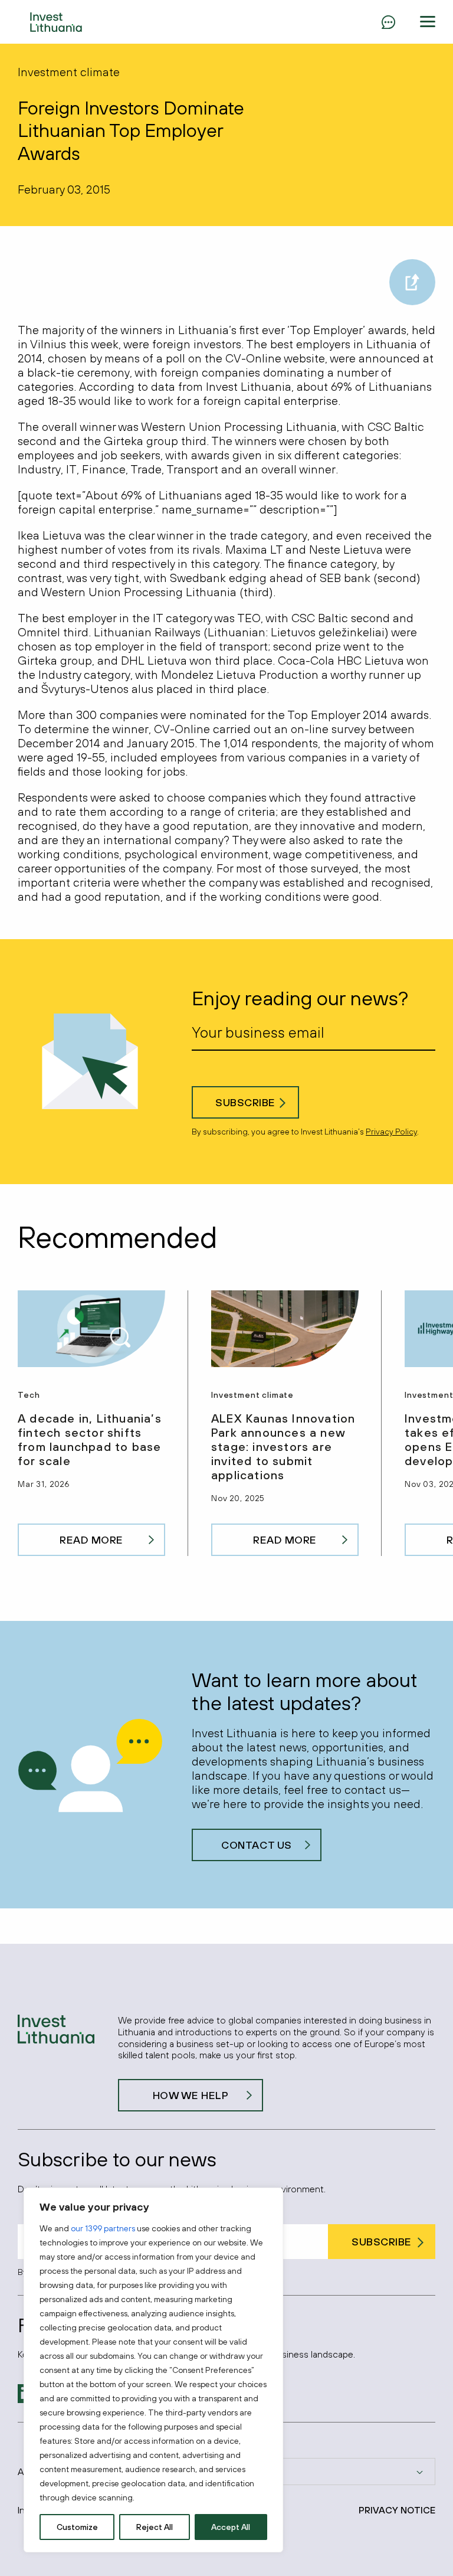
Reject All (155, 2527)
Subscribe (245, 1102)
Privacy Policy (391, 1132)
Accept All (231, 2527)
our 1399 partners (103, 2228)
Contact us (256, 1845)
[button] (428, 22)
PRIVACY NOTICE (397, 2510)
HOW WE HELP (191, 2095)
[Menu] (388, 22)
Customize (77, 2527)
